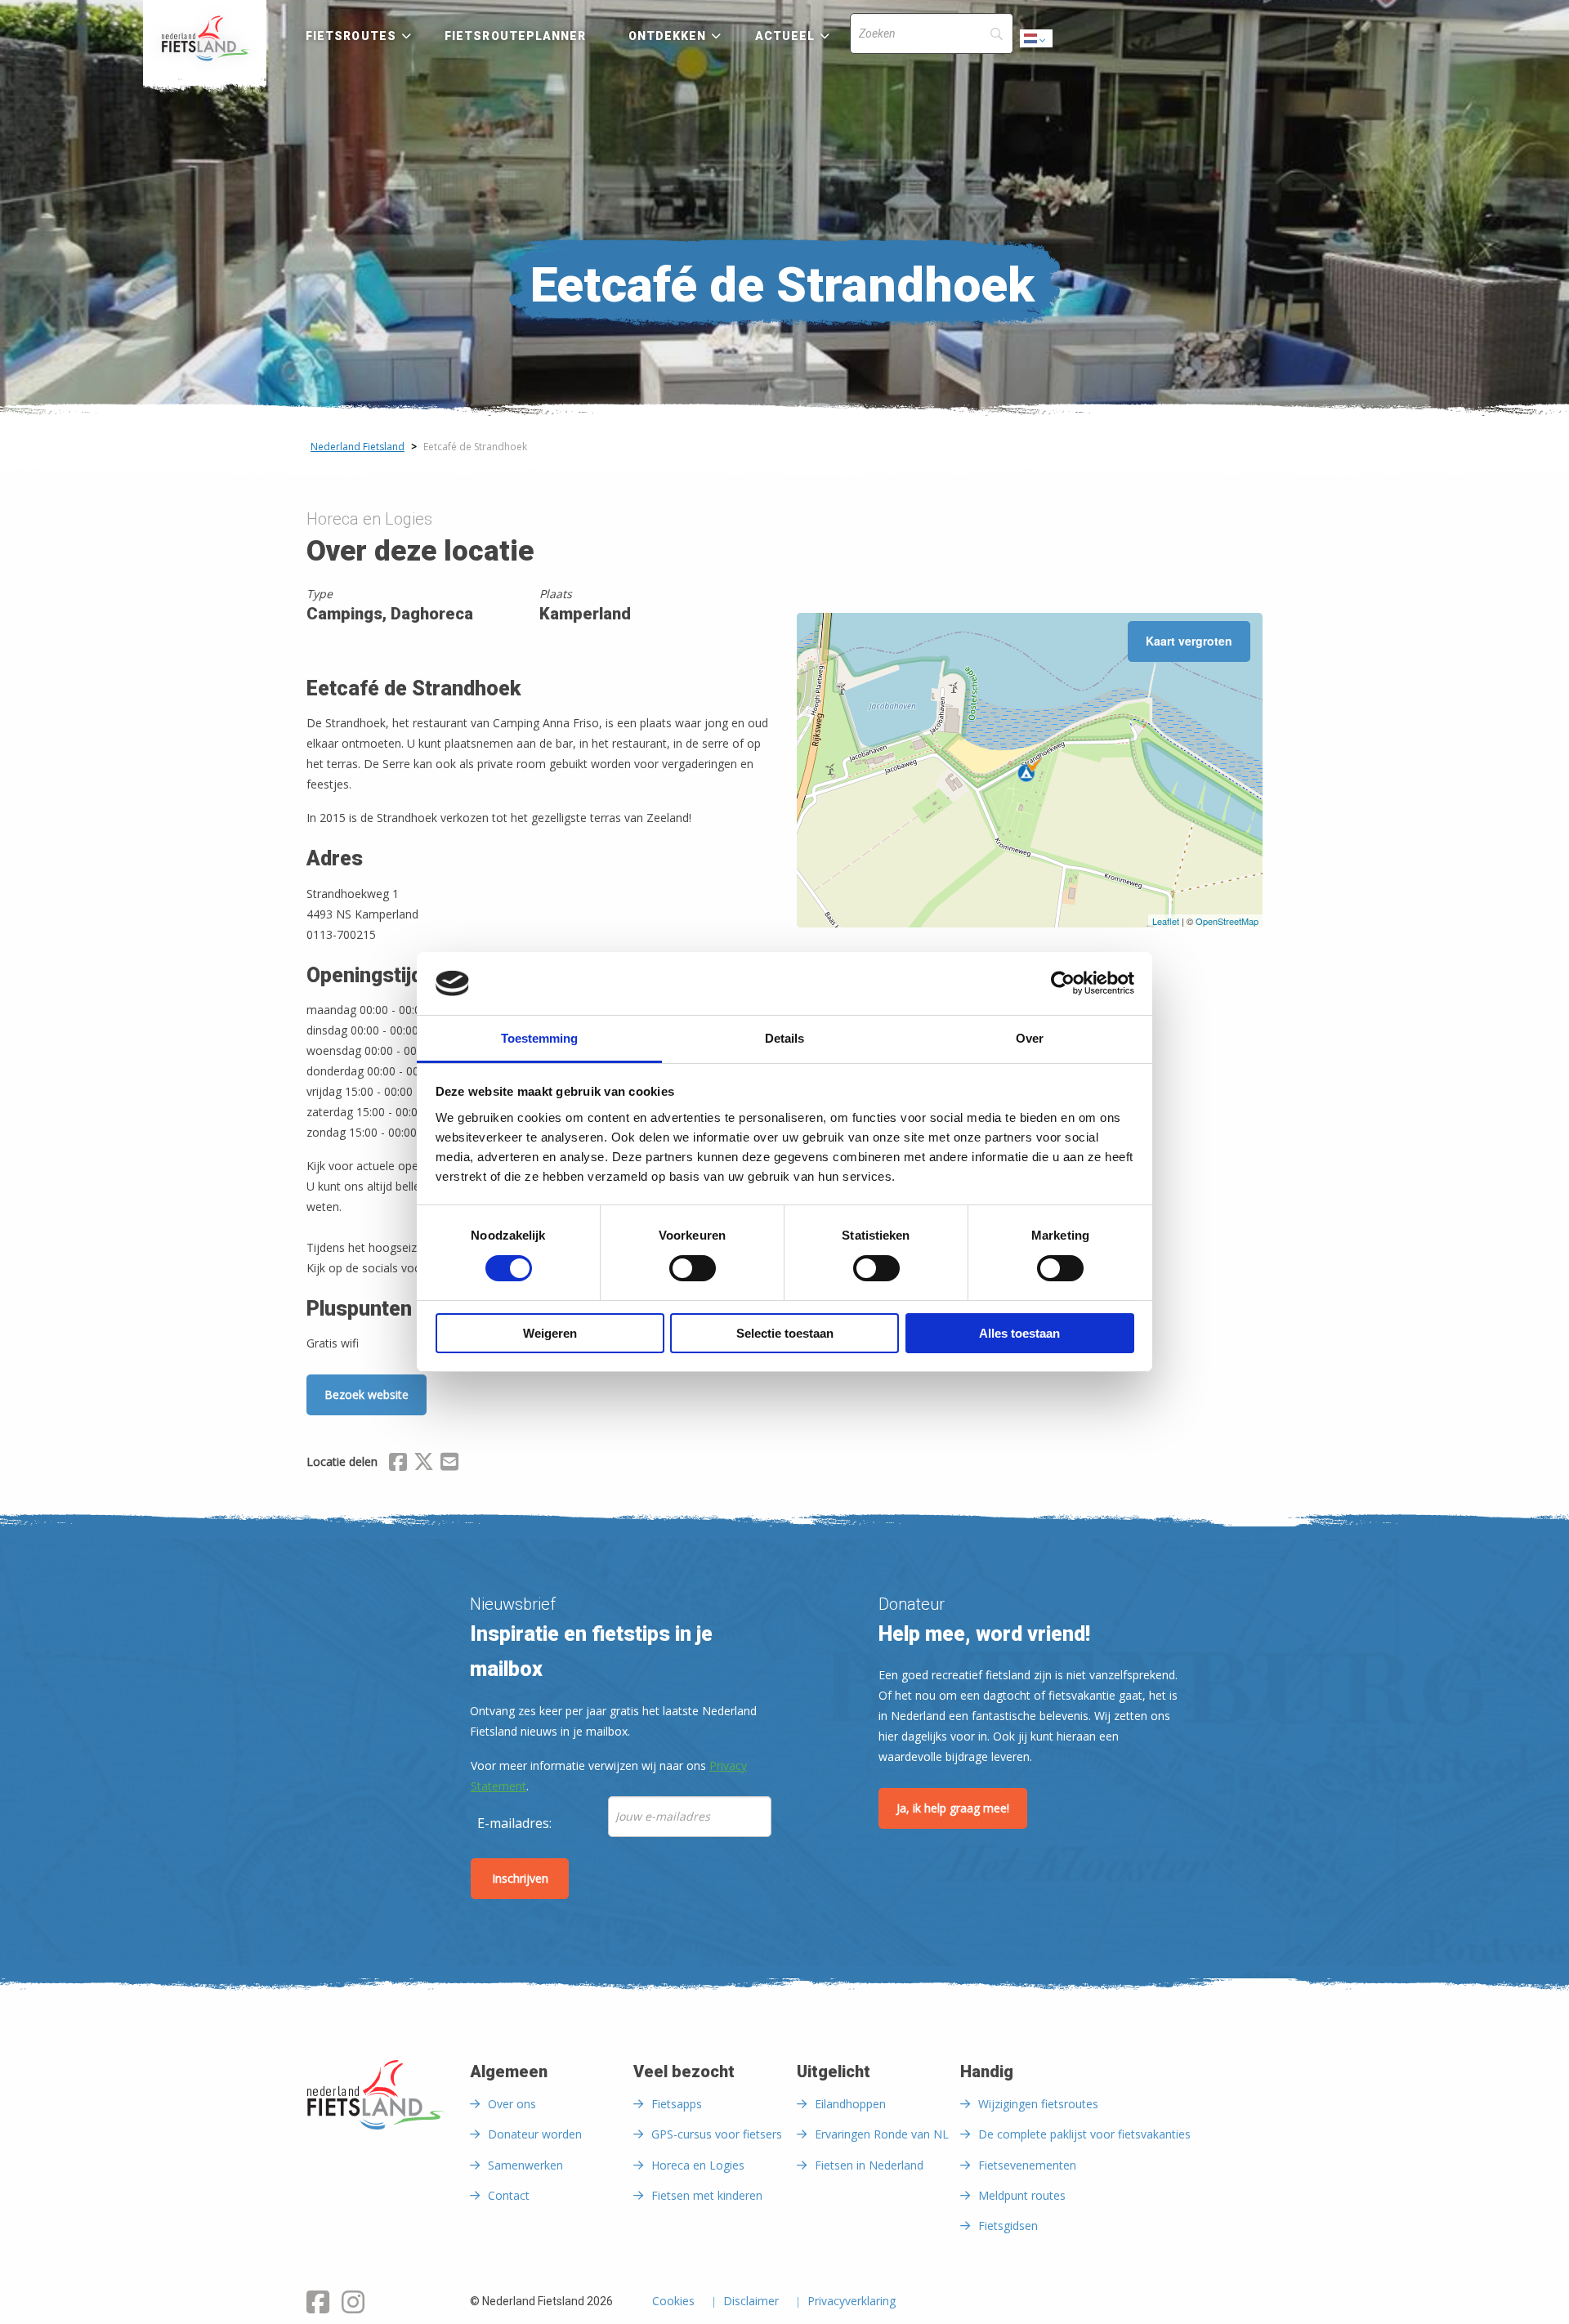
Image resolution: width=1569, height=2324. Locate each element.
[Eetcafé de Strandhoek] (1030, 770)
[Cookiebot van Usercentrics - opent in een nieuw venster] (1063, 983)
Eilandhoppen (850, 2104)
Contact (509, 2195)
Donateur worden (535, 2134)
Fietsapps (677, 2104)
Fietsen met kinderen (707, 2195)
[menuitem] (205, 38)
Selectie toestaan (785, 1333)
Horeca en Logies (698, 2165)
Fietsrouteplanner (515, 36)
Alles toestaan (1019, 1333)
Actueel (785, 36)
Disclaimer (751, 2302)
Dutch (1037, 43)
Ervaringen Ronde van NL (882, 2134)
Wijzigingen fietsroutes (1038, 2104)
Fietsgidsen (1008, 2226)
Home (205, 38)
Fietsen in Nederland (869, 2165)
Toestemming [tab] (539, 1038)
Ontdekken (668, 36)
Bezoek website (367, 1394)
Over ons (512, 2104)
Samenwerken (525, 2165)
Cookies (673, 2302)
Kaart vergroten (1189, 641)
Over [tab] (1030, 1038)
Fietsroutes (351, 36)
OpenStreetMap (1227, 921)
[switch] (693, 1276)
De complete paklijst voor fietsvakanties (1084, 2134)
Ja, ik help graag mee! (953, 1808)
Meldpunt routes (1022, 2195)
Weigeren (550, 1333)
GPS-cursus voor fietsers (717, 2134)
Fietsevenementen (1027, 2165)
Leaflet (1166, 921)
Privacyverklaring (852, 2302)
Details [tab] (784, 1038)
